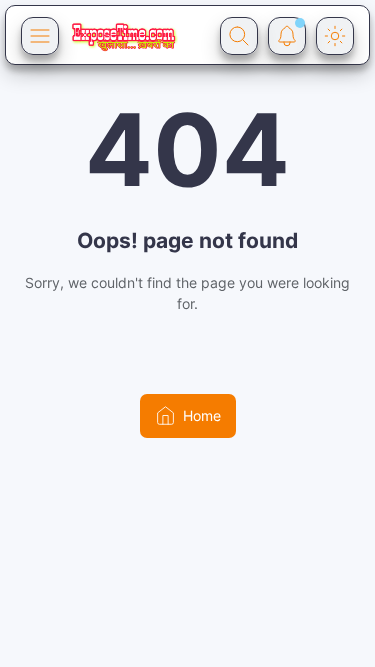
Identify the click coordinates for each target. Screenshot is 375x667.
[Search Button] (239, 36)
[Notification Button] (287, 36)
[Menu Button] (40, 36)
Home (202, 415)
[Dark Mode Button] (335, 36)
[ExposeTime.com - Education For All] (123, 36)
